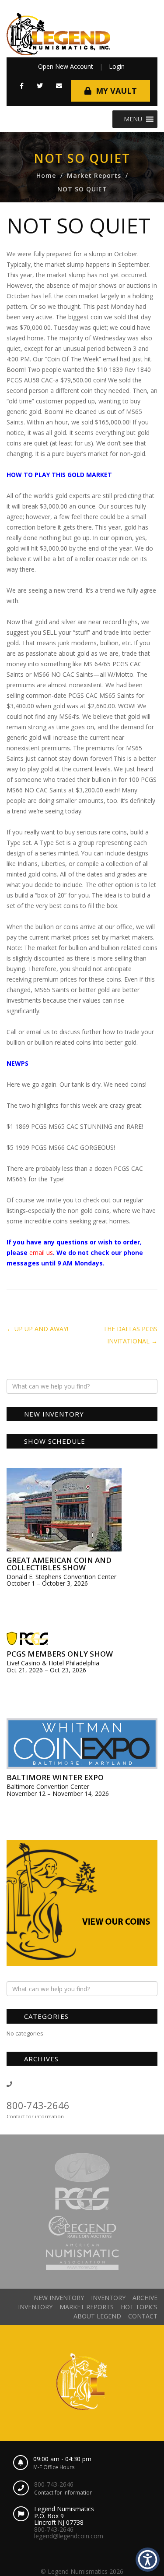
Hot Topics (139, 2307)
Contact (143, 2316)
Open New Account (66, 66)
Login (117, 66)
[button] (22, 86)
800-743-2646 (38, 2105)
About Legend (97, 2316)
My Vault (116, 91)
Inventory (108, 2298)
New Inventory (59, 2298)
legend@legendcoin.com (69, 2536)
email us (41, 1253)
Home (46, 175)
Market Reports (94, 175)
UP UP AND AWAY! (37, 1329)
